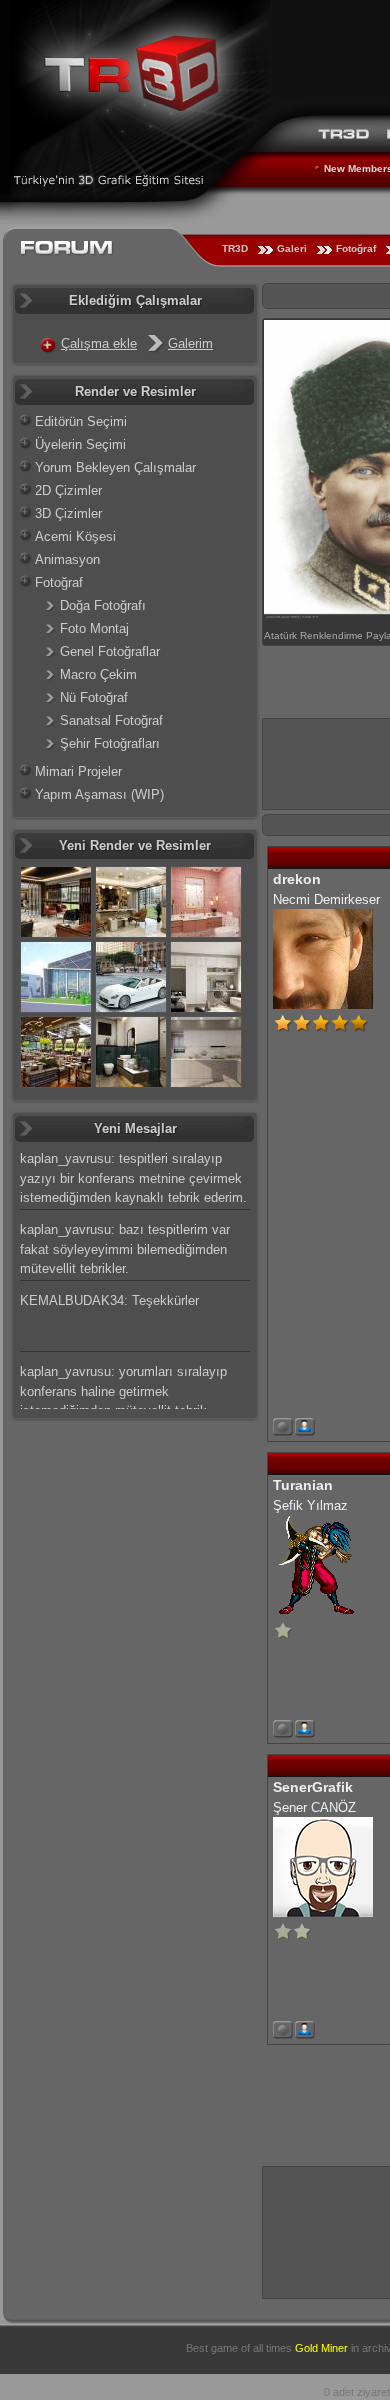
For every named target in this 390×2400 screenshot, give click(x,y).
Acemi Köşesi (75, 536)
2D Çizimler (68, 490)
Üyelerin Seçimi (80, 444)
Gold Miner (321, 2348)
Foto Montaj (94, 628)
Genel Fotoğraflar (110, 651)
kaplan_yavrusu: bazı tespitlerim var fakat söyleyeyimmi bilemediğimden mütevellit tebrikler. (125, 1249)
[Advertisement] (326, 2229)
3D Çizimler (68, 513)
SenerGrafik (313, 1787)
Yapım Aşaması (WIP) (99, 794)
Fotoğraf (356, 248)
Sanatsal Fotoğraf (111, 720)
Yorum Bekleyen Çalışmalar (115, 467)
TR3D (235, 248)
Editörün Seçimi (81, 421)
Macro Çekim (98, 674)
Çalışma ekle (99, 343)
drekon (297, 879)
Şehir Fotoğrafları (110, 743)
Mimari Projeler (78, 771)
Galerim (190, 343)
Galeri (292, 248)
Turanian (303, 1485)
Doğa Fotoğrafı (103, 605)
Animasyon (67, 559)
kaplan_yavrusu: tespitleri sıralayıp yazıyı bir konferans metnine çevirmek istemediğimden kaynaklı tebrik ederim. (133, 1178)
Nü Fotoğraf (94, 697)
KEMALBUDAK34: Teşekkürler (109, 1300)
